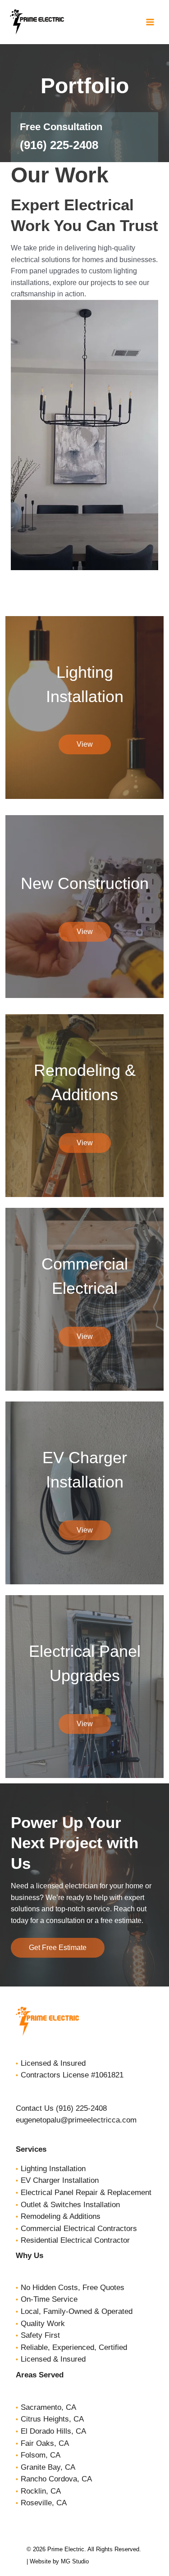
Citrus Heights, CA (52, 2419)
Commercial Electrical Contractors (79, 2229)
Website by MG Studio (59, 2561)
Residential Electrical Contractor (75, 2240)
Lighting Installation (53, 2169)
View (85, 744)
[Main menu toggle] (150, 22)
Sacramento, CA (48, 2407)
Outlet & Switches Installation (70, 2205)
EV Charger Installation (60, 2180)
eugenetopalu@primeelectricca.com (76, 2120)
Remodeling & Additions (61, 2216)
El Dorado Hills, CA (53, 2431)
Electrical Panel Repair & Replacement (86, 2193)
